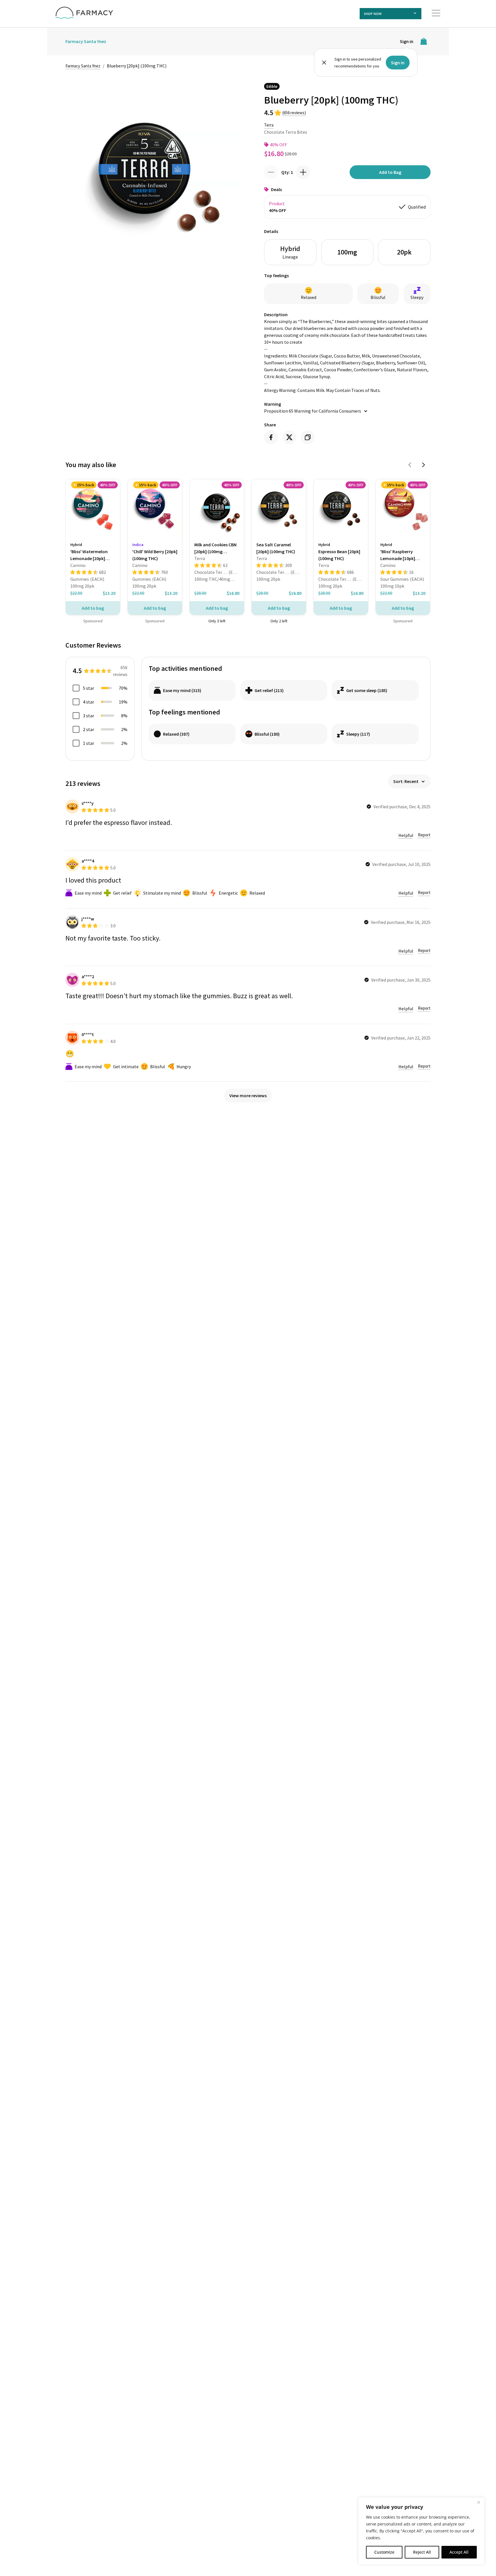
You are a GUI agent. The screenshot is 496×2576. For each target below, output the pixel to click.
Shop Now (373, 14)
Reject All (422, 2552)
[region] (421, 2531)
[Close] (478, 2502)
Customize (384, 2552)
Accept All (459, 2552)
